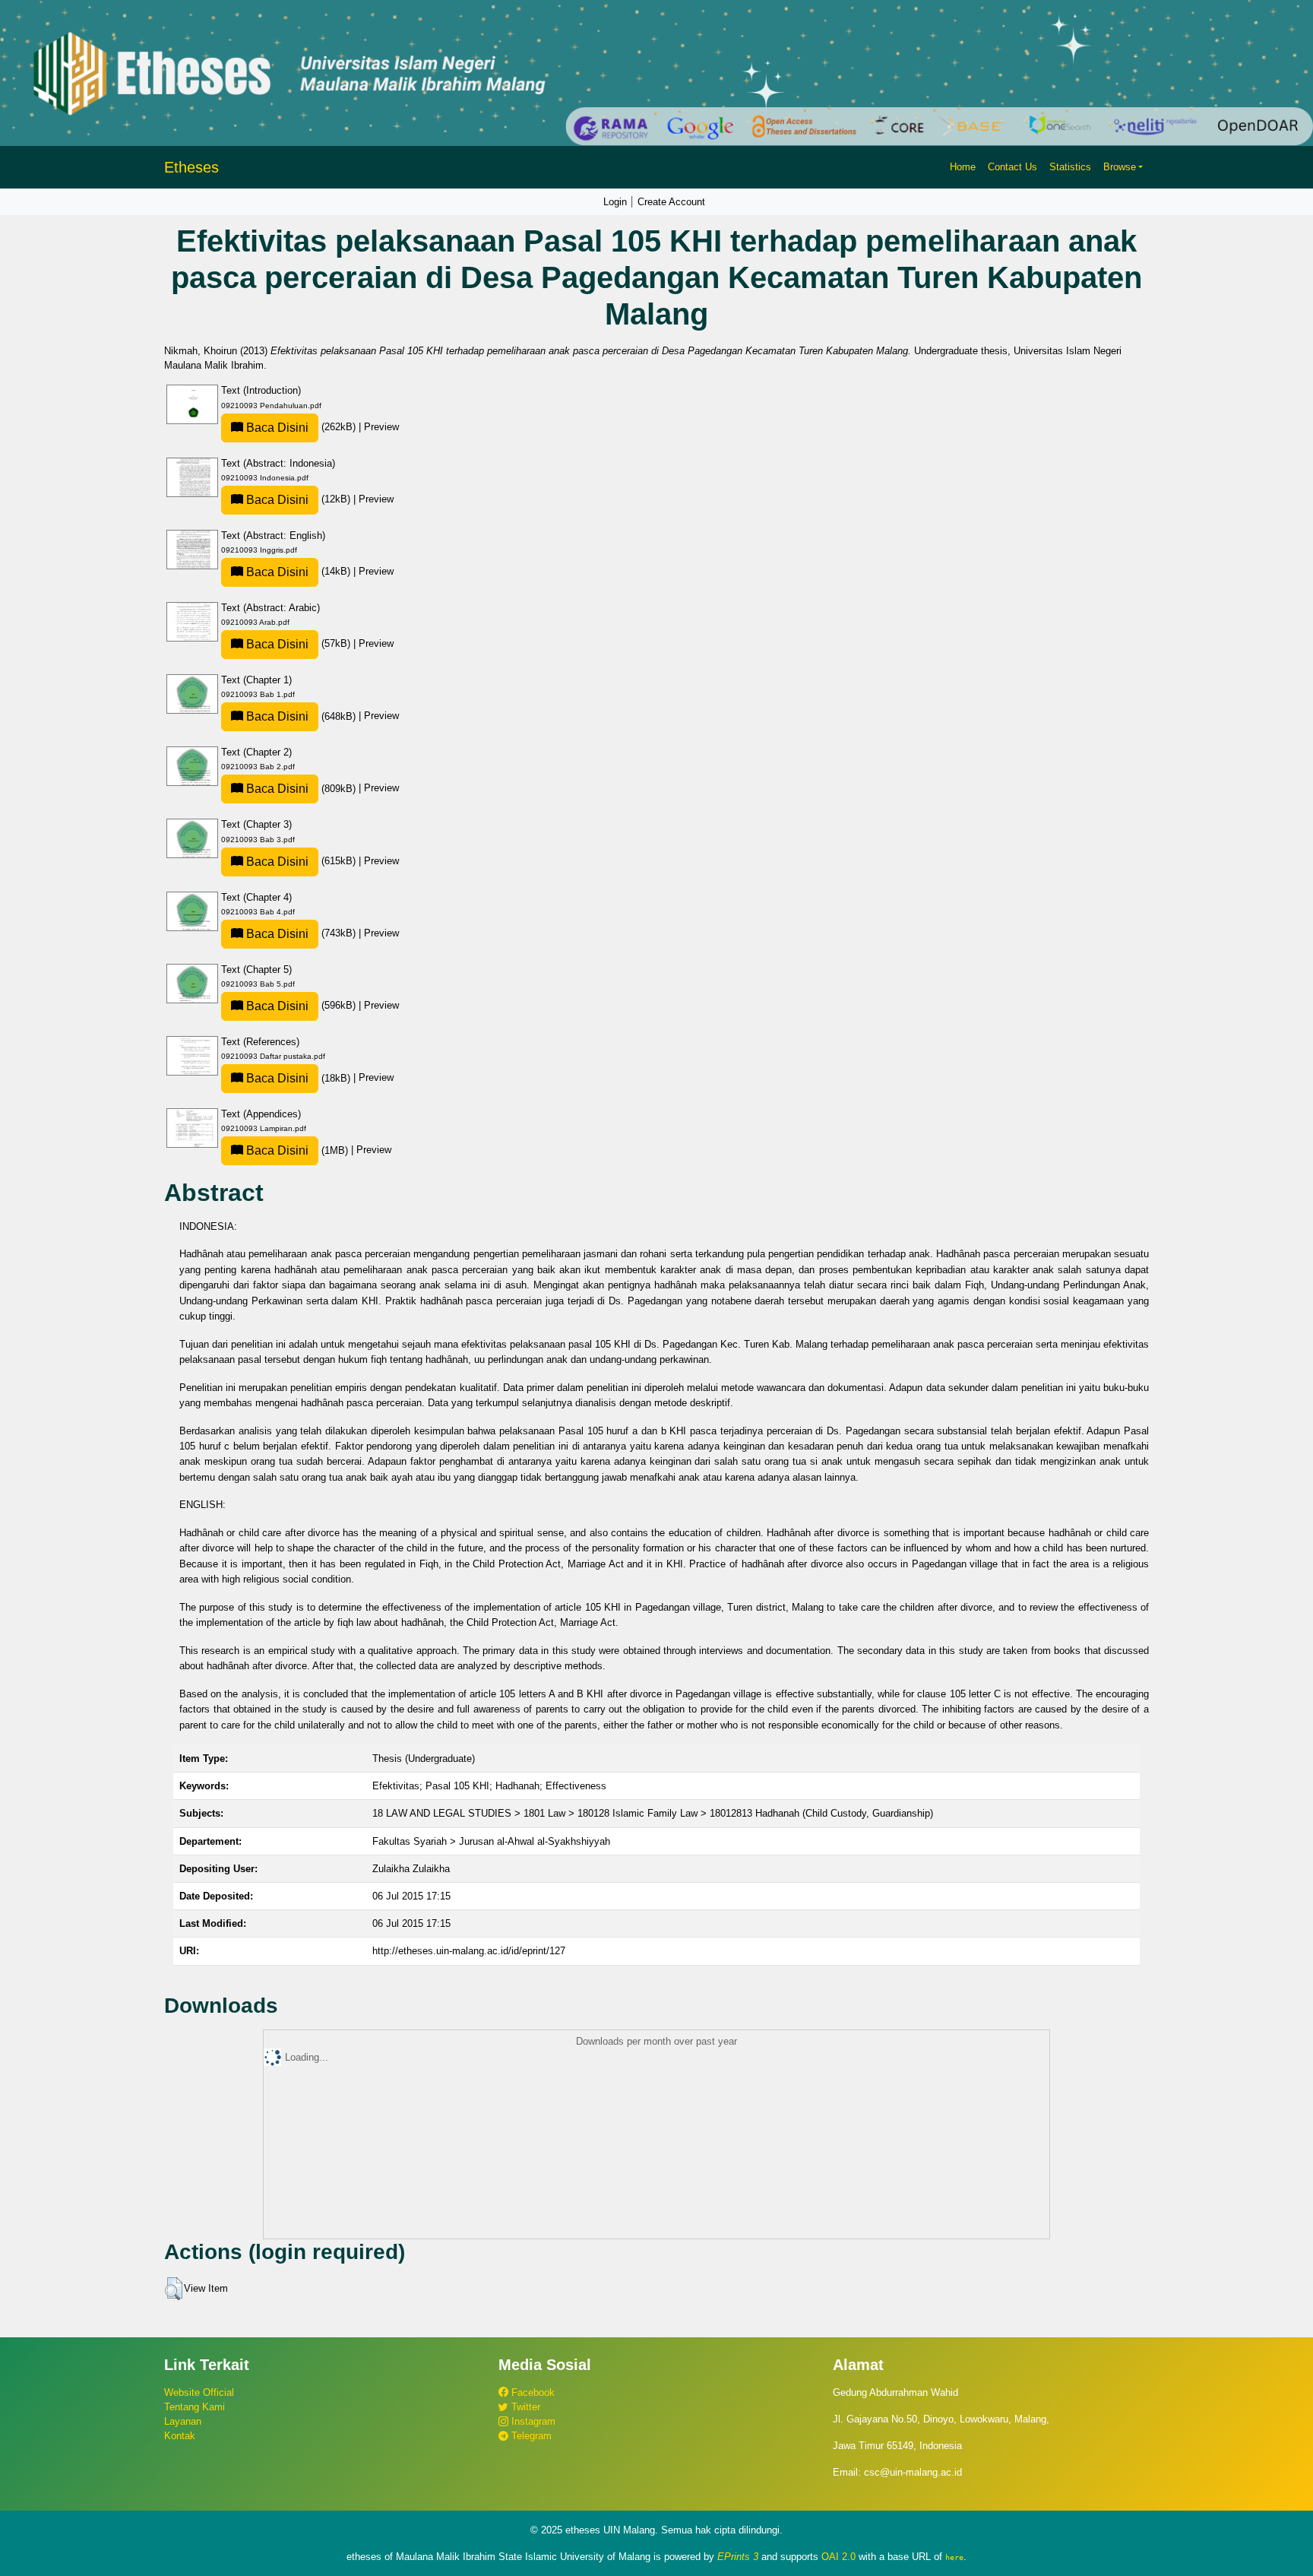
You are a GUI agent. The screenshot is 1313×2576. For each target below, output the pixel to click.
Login (615, 202)
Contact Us (1012, 167)
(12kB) (298, 499)
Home (963, 167)
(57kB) (298, 643)
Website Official (199, 2392)
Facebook (532, 2392)
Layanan (183, 2421)
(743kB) (301, 933)
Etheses (191, 167)
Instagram (532, 2421)
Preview (381, 427)
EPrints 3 (738, 2557)
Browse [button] (1120, 167)
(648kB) (301, 716)
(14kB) (298, 571)
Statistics (1070, 167)
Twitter (524, 2407)
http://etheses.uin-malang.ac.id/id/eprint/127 (469, 1951)
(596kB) (301, 1005)
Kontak (180, 2436)
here (954, 2557)
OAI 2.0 (838, 2557)
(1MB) (297, 1150)
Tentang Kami (195, 2407)
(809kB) (301, 789)
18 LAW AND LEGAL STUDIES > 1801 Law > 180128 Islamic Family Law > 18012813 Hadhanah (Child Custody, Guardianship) (653, 1813)
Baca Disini (276, 428)
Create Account (671, 202)
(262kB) (301, 427)
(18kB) (298, 1078)
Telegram (530, 2436)
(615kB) (301, 861)
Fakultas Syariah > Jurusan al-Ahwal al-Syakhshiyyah (491, 1841)
